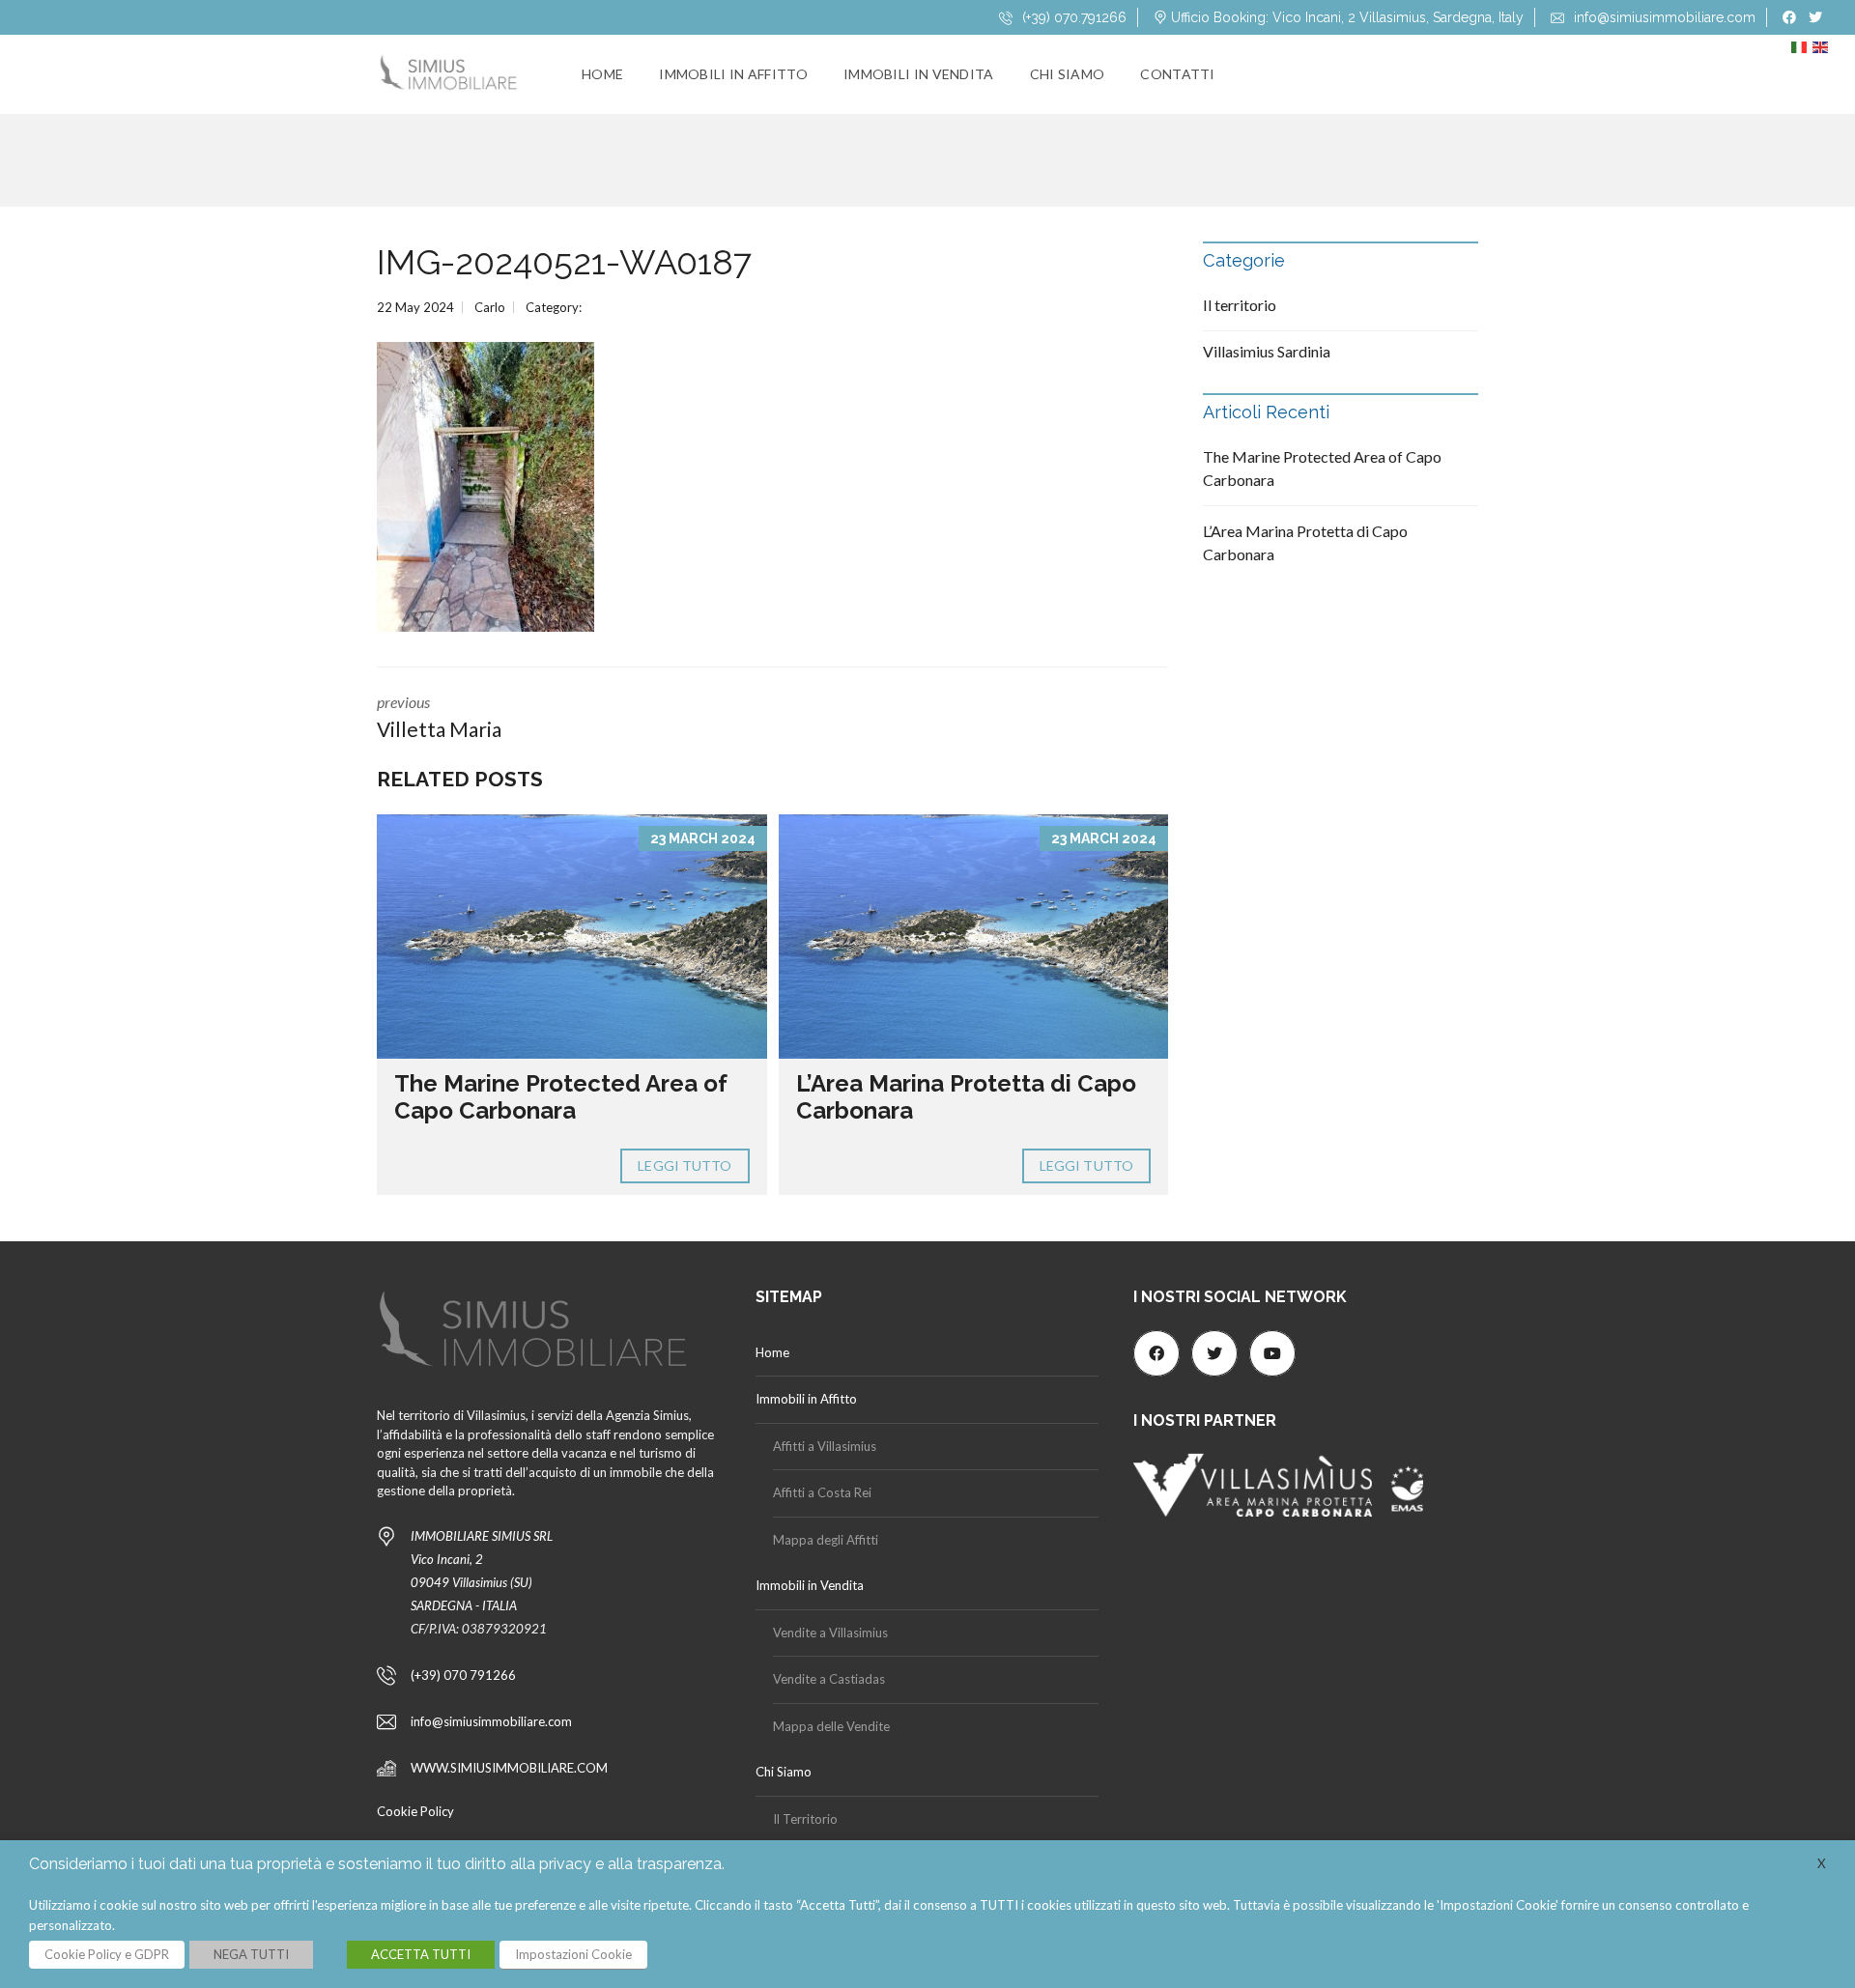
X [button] (1822, 1863)
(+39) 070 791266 (463, 1675)
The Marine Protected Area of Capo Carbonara (561, 1097)
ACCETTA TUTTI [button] (421, 1954)
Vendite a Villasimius (830, 1633)
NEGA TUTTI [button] (251, 1954)
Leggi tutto (685, 1165)
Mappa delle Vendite (831, 1726)
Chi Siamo (1068, 74)
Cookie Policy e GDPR (107, 1954)
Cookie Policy (415, 1811)
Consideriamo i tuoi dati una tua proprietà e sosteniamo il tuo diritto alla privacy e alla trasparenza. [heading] (377, 1864)
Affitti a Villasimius (825, 1446)
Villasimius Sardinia (1267, 351)
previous (439, 717)
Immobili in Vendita (919, 74)
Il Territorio (805, 1819)
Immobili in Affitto (733, 74)
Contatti (1177, 74)
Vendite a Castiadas (829, 1679)
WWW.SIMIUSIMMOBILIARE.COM (509, 1768)
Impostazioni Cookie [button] (573, 1954)
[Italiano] (1802, 52)
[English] (1823, 52)
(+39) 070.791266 (1072, 17)
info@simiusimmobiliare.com (1663, 17)
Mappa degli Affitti (826, 1540)
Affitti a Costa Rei (822, 1492)
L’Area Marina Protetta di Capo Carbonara (966, 1097)
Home (602, 74)
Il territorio (1240, 305)
